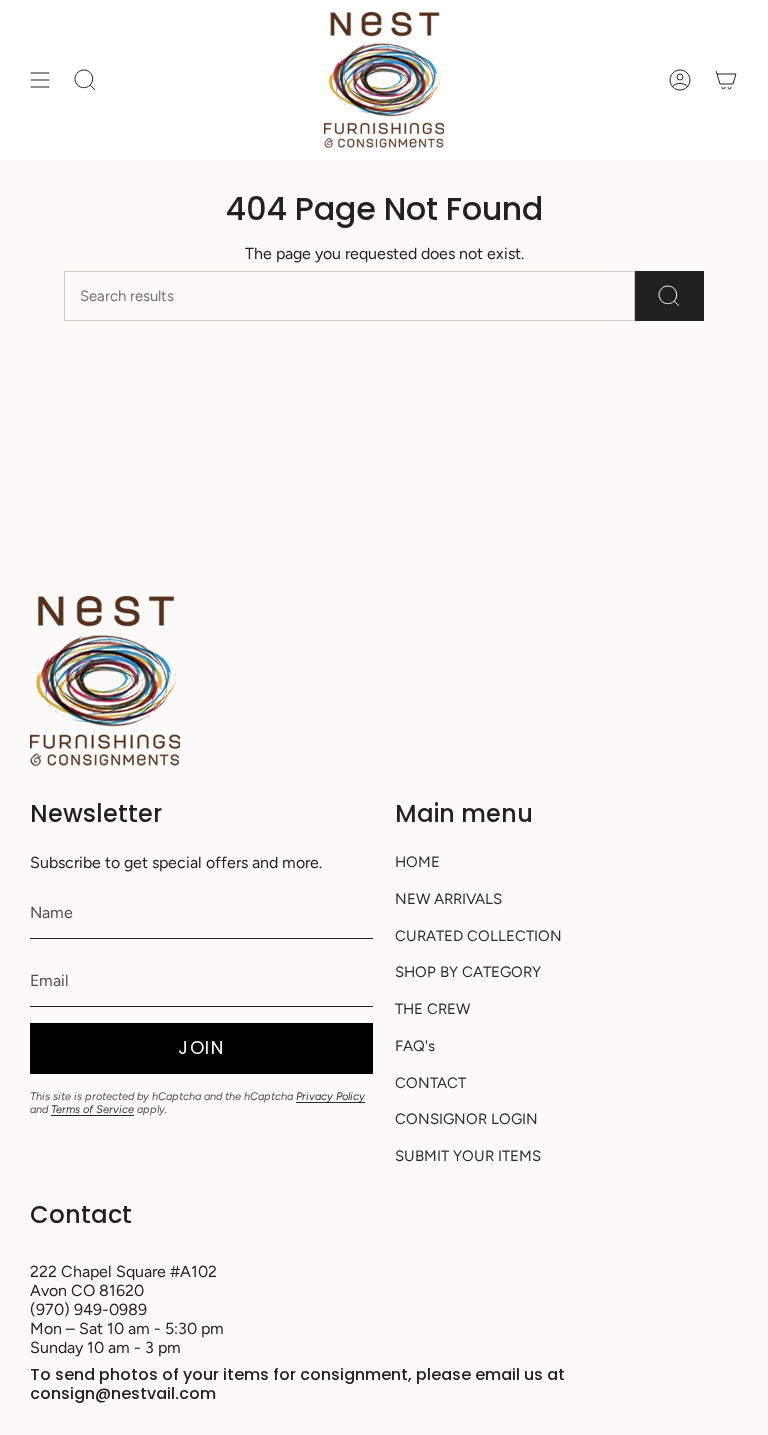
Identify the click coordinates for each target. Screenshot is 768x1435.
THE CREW (432, 1009)
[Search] (669, 296)
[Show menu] (40, 80)
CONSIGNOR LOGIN (466, 1119)
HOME (417, 862)
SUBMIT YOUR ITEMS (468, 1156)
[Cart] (726, 80)
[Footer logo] (105, 681)
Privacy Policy (330, 1096)
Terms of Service (92, 1109)
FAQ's (415, 1046)
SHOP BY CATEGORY (468, 972)
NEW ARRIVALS (448, 899)
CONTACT (430, 1083)
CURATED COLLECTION (478, 936)
